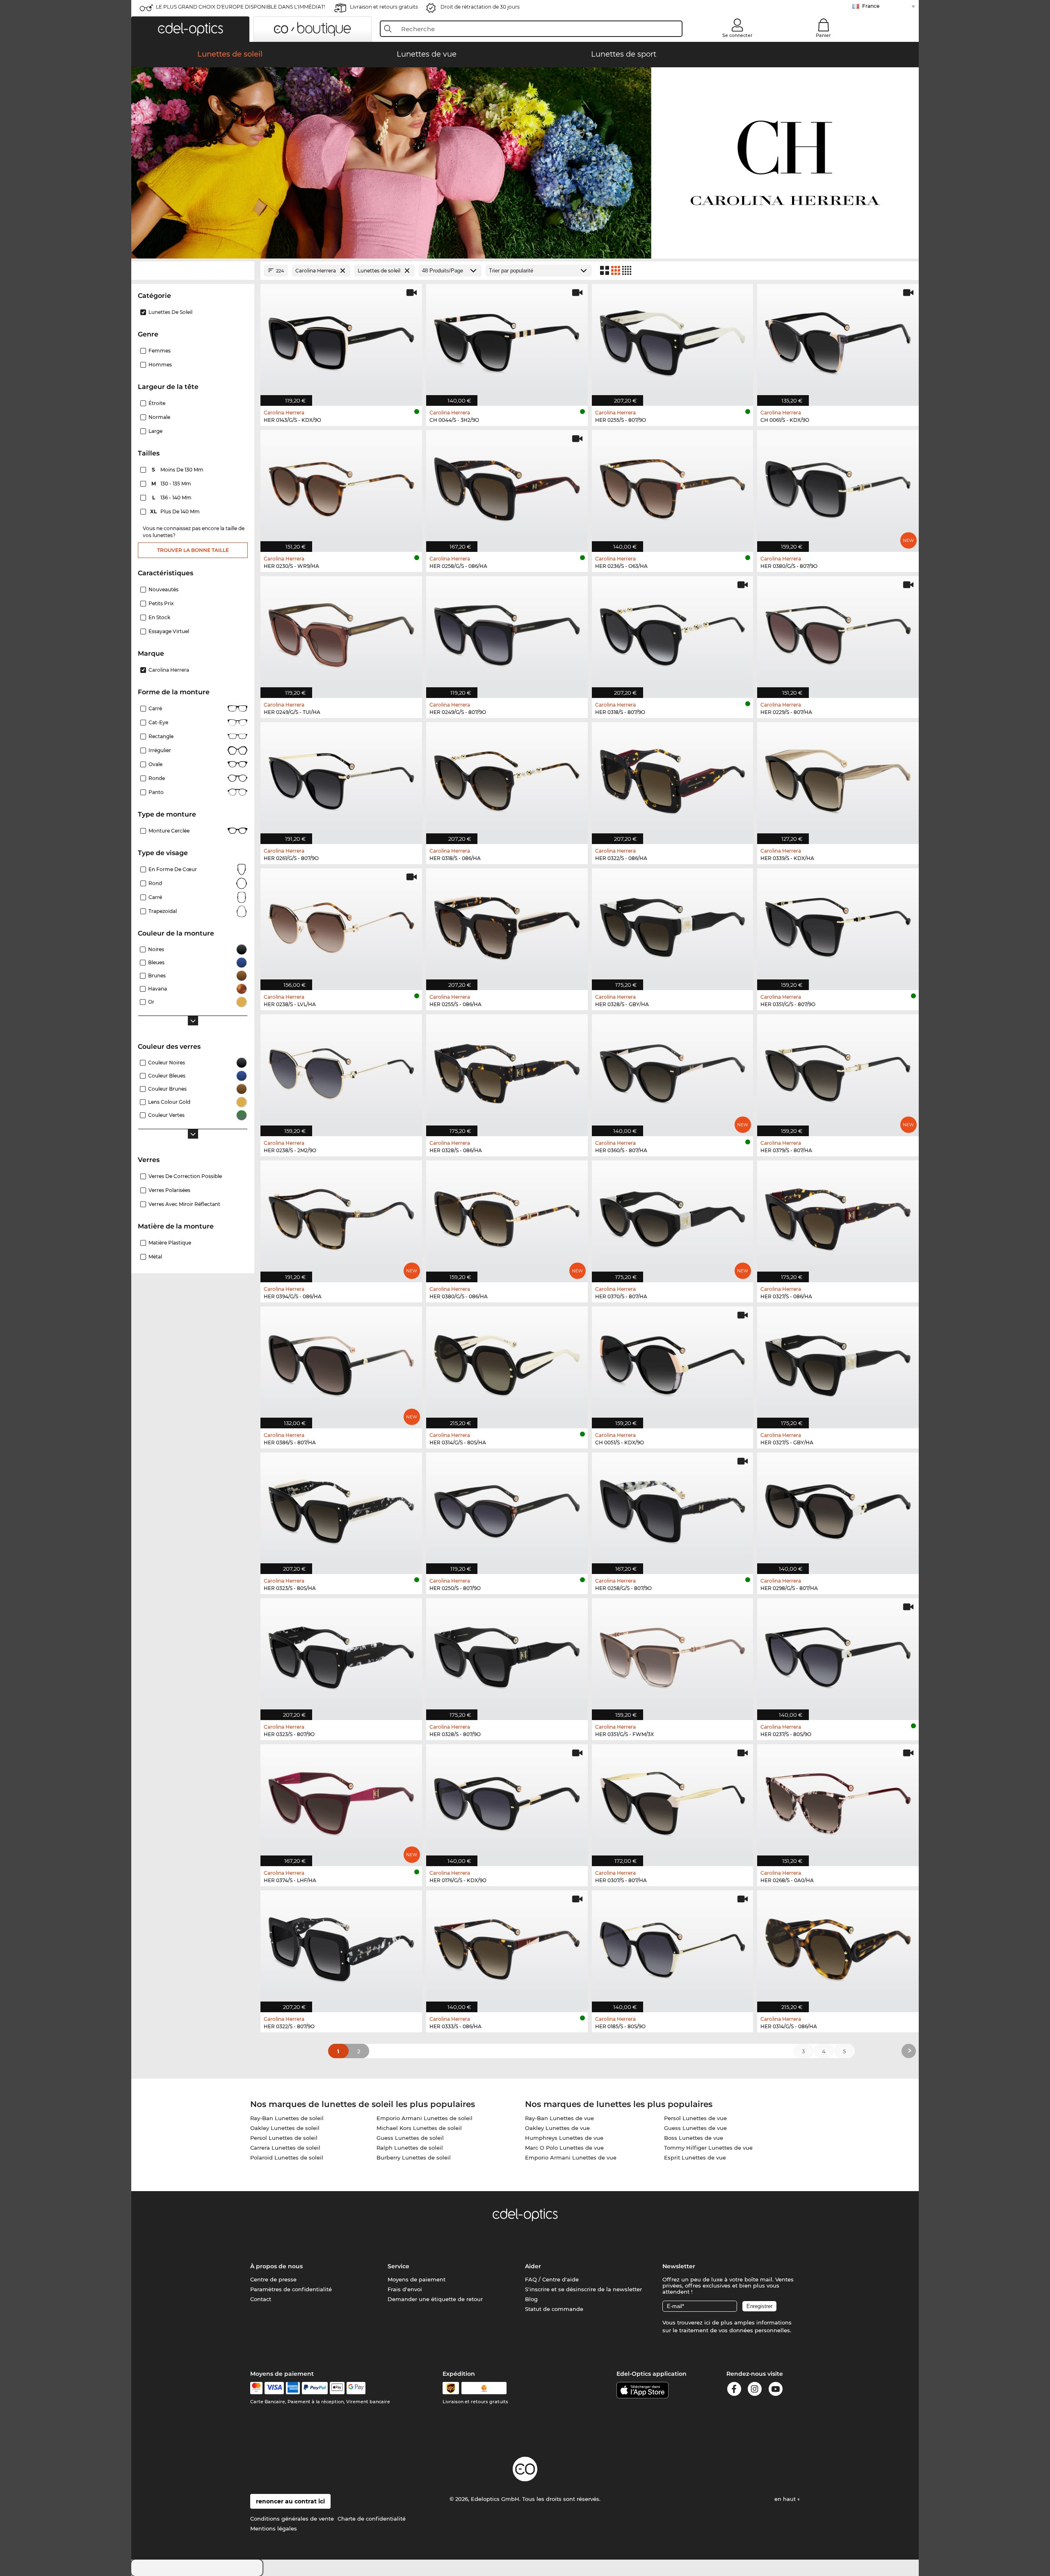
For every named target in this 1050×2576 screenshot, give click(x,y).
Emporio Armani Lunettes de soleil (425, 2118)
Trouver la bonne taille (193, 550)
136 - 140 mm (173, 498)
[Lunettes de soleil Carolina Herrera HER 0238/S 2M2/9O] (341, 1071)
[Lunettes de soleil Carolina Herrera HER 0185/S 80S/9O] (673, 1947)
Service (398, 2266)
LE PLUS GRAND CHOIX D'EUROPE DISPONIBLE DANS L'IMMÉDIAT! (241, 7)
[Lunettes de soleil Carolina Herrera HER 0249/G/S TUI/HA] (341, 633)
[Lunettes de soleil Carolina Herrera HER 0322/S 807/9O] (341, 1947)
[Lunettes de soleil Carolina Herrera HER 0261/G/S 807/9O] (341, 779)
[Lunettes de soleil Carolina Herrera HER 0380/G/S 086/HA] (507, 1217)
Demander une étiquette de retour (435, 2299)
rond (155, 883)
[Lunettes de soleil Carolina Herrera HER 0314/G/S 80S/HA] (507, 1363)
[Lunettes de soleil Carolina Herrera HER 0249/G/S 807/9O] (507, 633)
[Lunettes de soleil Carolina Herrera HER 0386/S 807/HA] (341, 1363)
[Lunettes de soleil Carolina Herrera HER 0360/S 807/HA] (673, 1071)
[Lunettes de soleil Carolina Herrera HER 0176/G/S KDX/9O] (507, 1801)
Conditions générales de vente (292, 2519)
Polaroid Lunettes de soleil (287, 2157)
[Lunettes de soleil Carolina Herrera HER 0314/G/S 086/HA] (838, 1947)
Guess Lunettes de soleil (410, 2138)
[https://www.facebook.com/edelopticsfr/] (734, 2390)
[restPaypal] (315, 2388)
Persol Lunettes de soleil (284, 2138)
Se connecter (737, 35)
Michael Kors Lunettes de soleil (419, 2128)
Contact (261, 2299)
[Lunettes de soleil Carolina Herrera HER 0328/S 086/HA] (507, 1071)
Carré (155, 708)
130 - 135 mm (172, 484)
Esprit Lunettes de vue (695, 2157)
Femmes (160, 351)
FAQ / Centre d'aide (552, 2279)
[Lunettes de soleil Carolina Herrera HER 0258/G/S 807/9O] (673, 1509)
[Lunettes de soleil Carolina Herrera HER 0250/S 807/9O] (507, 1509)
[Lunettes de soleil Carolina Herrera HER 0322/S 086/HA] (673, 779)
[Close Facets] (193, 271)
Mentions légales (274, 2528)
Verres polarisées (169, 1190)
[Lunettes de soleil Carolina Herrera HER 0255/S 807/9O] (673, 341)
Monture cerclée (169, 831)
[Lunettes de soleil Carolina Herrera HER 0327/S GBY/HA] (838, 1363)
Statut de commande (554, 2309)
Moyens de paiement (417, 2279)
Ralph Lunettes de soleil (410, 2148)
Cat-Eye (158, 722)
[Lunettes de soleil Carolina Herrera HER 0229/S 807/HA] (838, 633)
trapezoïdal (163, 911)
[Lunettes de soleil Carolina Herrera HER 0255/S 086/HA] (507, 925)
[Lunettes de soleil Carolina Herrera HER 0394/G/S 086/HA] (341, 1217)
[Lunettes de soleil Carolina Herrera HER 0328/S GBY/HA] (673, 925)
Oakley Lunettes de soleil (285, 2128)
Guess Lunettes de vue (695, 2128)
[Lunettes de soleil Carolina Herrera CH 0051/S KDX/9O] (673, 1363)
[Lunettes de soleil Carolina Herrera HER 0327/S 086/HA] (838, 1217)
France (871, 6)
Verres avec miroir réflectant (184, 1204)
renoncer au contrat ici (290, 2501)
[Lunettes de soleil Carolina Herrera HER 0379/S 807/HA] (838, 1071)
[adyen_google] (356, 2388)
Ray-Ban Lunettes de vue (559, 2118)
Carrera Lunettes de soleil (285, 2148)
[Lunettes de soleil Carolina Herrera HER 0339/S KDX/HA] (838, 779)
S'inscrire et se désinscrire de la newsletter (583, 2289)
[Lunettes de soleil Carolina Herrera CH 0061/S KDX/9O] (838, 341)
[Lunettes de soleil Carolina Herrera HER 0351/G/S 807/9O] (838, 925)
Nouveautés (163, 589)
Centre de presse (273, 2279)
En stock (159, 617)
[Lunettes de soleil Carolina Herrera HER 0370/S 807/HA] (673, 1217)
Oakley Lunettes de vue (557, 2128)
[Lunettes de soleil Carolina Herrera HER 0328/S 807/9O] (507, 1655)
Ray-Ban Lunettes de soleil (287, 2118)
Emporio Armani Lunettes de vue (571, 2157)
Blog (531, 2299)
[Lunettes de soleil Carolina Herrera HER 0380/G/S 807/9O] (838, 487)
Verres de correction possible (185, 1176)
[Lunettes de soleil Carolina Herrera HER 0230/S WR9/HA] (341, 487)
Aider (533, 2266)
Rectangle (161, 736)
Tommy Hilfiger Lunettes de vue (708, 2148)
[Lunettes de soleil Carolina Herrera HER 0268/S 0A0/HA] (838, 1801)
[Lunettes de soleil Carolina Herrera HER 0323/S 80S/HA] (341, 1509)
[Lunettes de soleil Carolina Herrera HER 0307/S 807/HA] (673, 1801)
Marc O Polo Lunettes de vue (564, 2148)
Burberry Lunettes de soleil (414, 2157)
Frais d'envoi (405, 2289)
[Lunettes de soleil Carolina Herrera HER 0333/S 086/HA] (507, 1947)
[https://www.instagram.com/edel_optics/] (755, 2390)
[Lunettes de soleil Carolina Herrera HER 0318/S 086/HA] (507, 779)
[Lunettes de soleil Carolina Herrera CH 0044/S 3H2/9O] (507, 341)
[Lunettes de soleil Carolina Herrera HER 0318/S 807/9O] (673, 633)
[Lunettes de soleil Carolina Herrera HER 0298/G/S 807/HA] (838, 1509)
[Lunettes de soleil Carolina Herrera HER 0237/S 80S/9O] (838, 1655)
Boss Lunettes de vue (694, 2138)
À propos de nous (276, 2266)
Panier (823, 35)
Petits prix (161, 603)
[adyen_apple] (337, 2388)
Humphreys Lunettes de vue (564, 2138)
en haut (786, 2499)
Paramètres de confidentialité (291, 2289)
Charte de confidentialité (372, 2519)
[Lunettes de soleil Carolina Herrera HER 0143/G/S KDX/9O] (341, 341)
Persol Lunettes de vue (695, 2118)
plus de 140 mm (176, 511)
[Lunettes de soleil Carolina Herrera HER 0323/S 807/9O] (341, 1655)
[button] (190, 29)
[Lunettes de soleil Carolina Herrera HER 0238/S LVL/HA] (341, 925)
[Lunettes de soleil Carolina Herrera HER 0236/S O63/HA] (673, 487)
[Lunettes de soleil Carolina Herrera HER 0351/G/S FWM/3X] (673, 1655)
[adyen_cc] (256, 2388)
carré (155, 897)
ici (707, 2322)
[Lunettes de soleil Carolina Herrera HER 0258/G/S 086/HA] (507, 487)
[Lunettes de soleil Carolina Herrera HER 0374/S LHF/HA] (341, 1801)
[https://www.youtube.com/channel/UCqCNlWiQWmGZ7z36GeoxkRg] (776, 2390)
